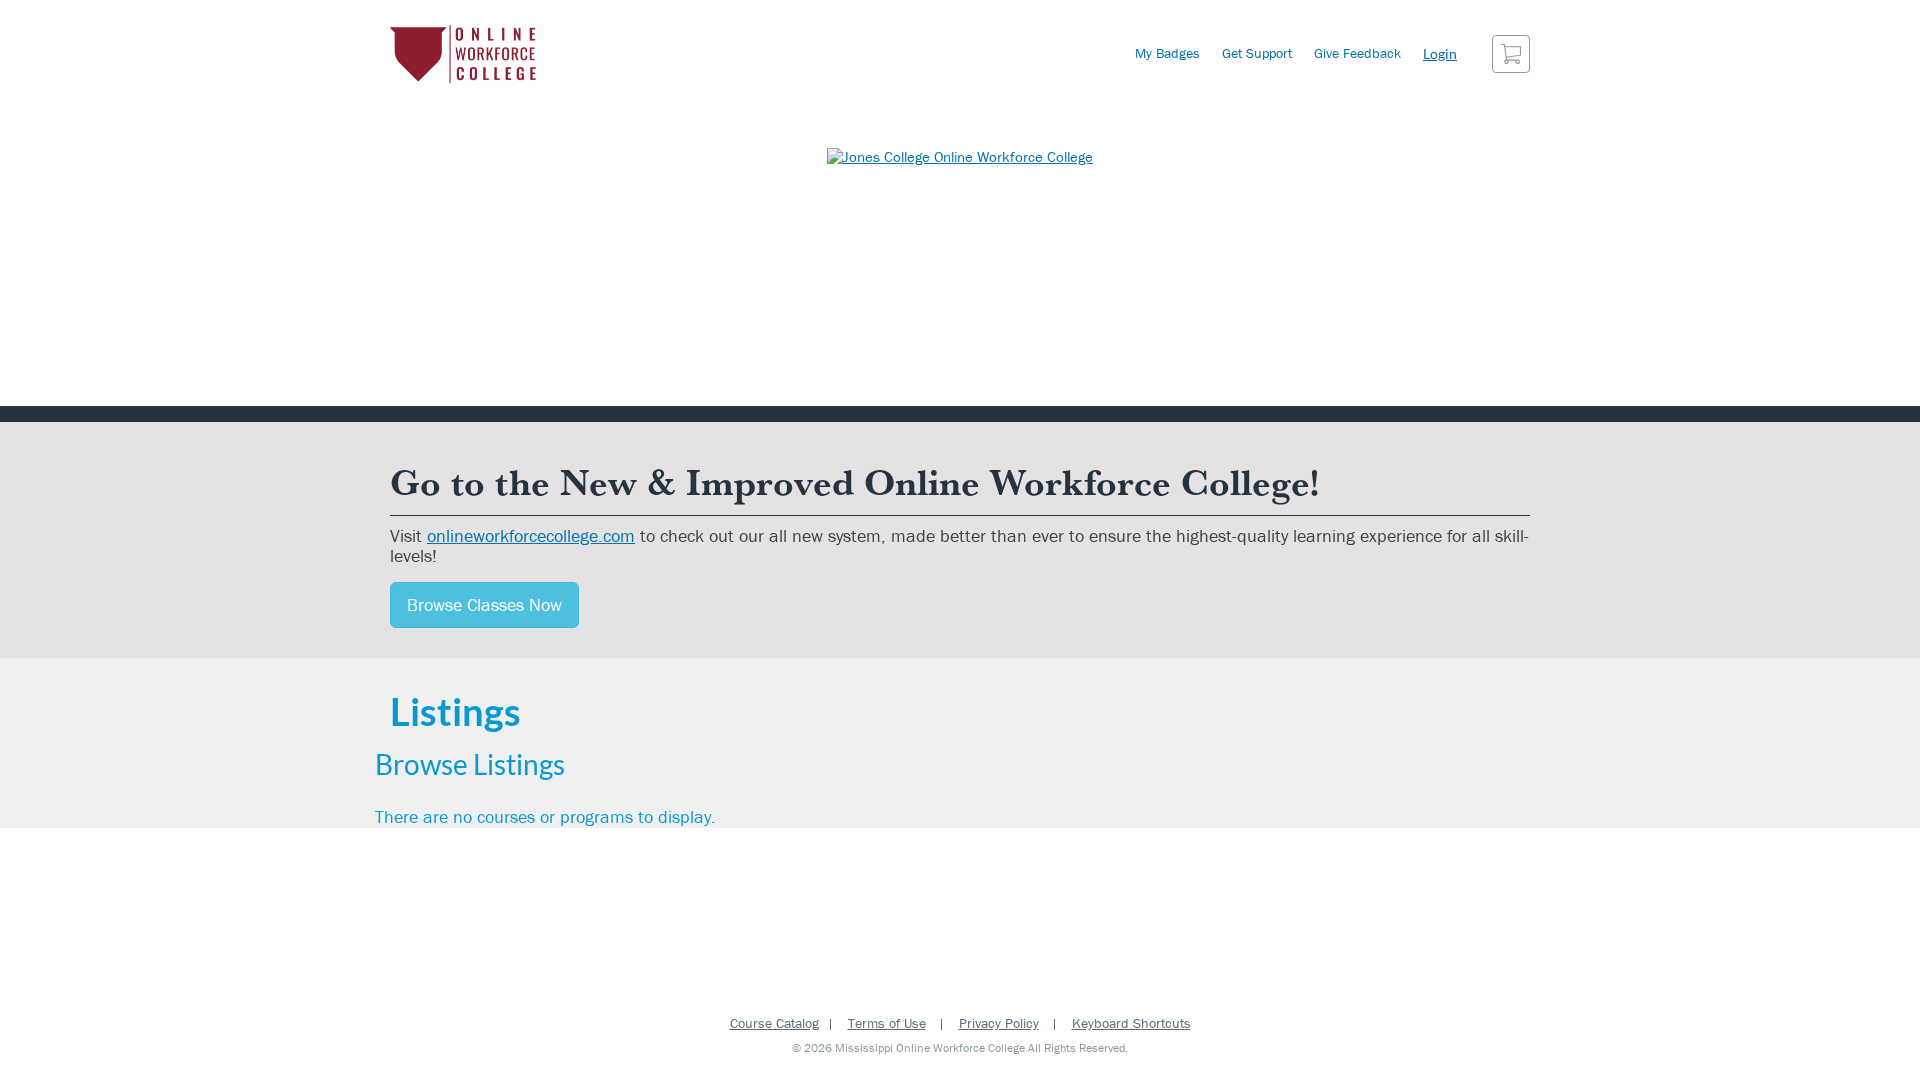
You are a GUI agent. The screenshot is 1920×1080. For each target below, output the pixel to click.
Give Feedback (1357, 53)
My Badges (1167, 53)
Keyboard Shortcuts (1131, 1023)
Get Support (1257, 53)
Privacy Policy (999, 1023)
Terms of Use (887, 1023)
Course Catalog (774, 1023)
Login (1440, 53)
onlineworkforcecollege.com (531, 535)
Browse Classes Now (484, 604)
